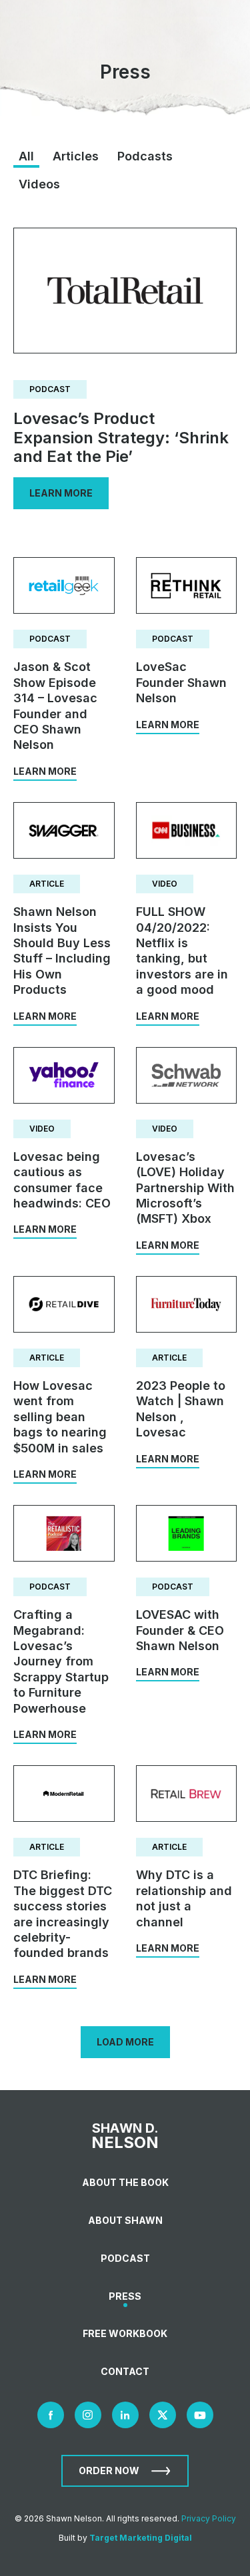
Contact (125, 2371)
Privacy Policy (209, 2518)
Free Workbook (125, 2333)
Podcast (125, 2258)
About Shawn (125, 2220)
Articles (76, 156)
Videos (39, 184)
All (26, 156)
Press (125, 2296)
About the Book (125, 2182)
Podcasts (145, 156)
